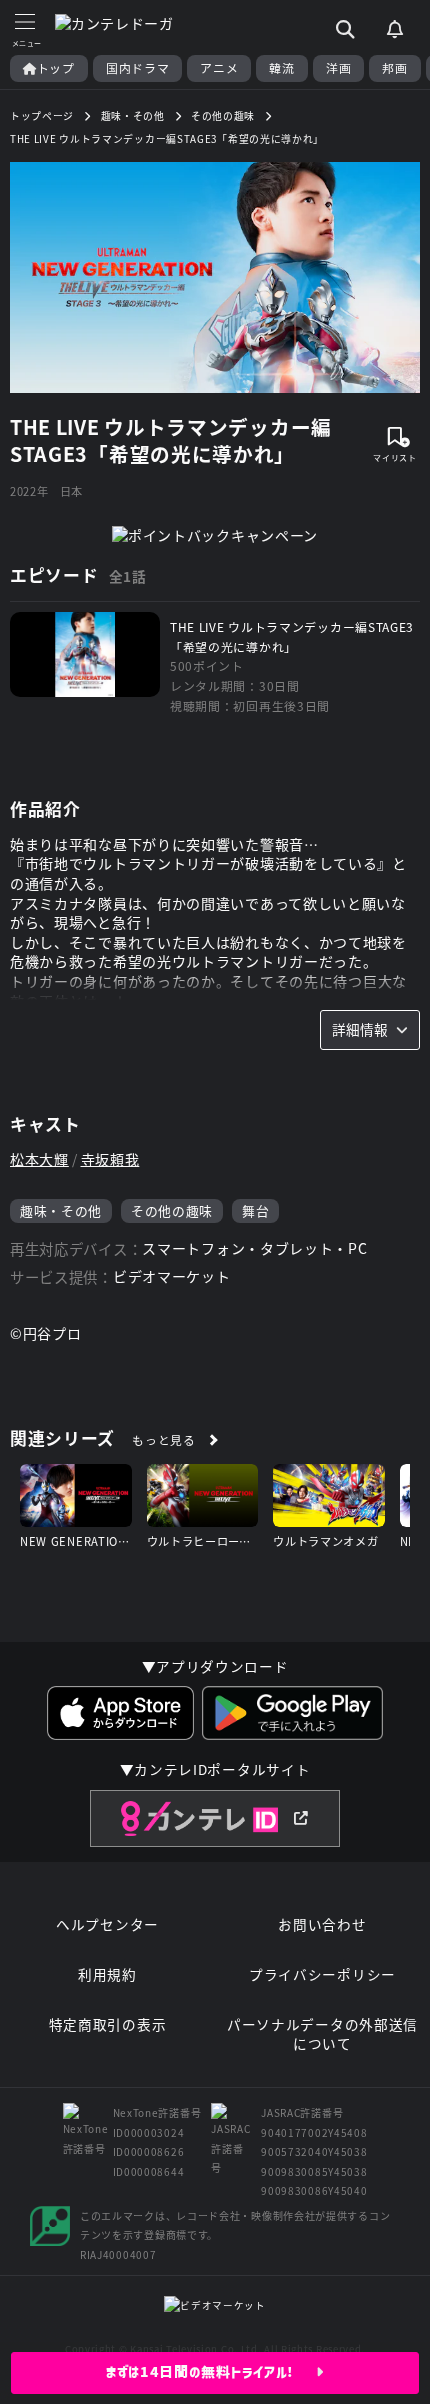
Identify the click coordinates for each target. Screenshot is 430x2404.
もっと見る (164, 1439)
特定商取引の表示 (108, 2024)
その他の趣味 (172, 1210)
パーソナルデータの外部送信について (322, 2034)
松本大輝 (39, 1159)
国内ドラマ (138, 68)
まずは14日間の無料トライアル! (211, 2372)
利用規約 (107, 1974)
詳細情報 (360, 1029)
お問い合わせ (322, 1924)
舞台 (255, 1210)
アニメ (219, 68)
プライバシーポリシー (322, 1974)
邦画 (394, 68)
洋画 (338, 68)
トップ (56, 68)
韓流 (281, 68)
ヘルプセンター (107, 1924)
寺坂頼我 (110, 1159)
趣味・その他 (61, 1210)
